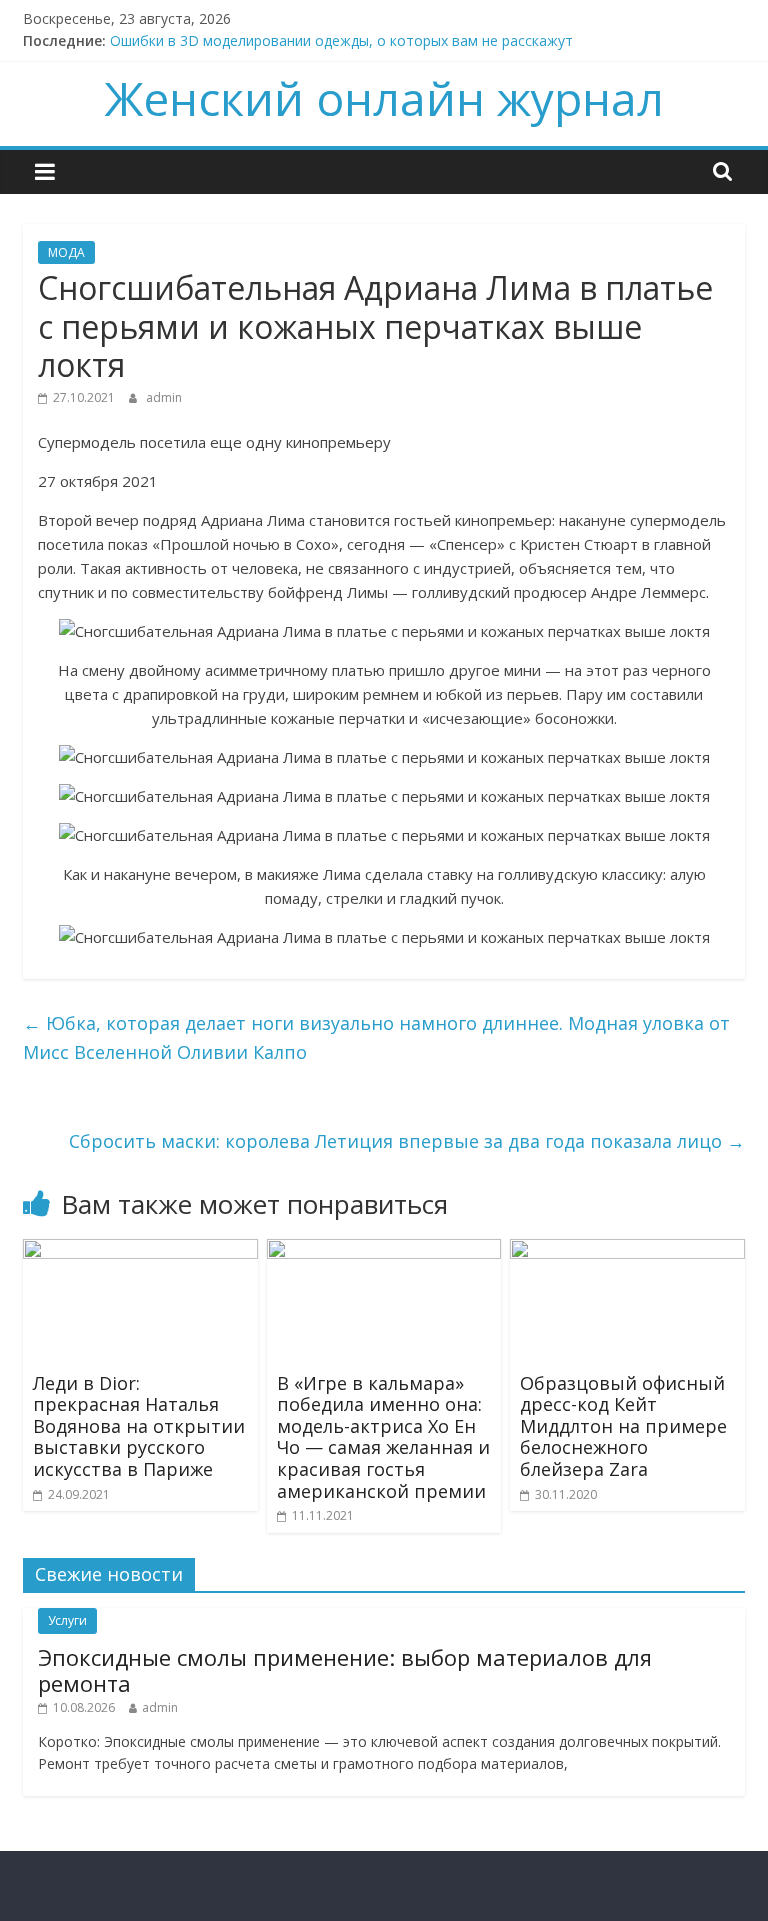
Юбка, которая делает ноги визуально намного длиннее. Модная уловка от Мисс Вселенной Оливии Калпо (376, 1037)
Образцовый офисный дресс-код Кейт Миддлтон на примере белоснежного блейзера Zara (623, 1426)
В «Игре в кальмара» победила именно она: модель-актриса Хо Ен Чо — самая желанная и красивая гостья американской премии (383, 1437)
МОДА (66, 252)
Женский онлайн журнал (384, 98)
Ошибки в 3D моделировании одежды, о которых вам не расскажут (341, 40)
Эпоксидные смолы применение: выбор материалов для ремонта (345, 1670)
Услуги (67, 1620)
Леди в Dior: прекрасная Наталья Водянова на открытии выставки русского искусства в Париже (139, 1426)
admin (164, 397)
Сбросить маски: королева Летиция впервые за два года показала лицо (407, 1141)
